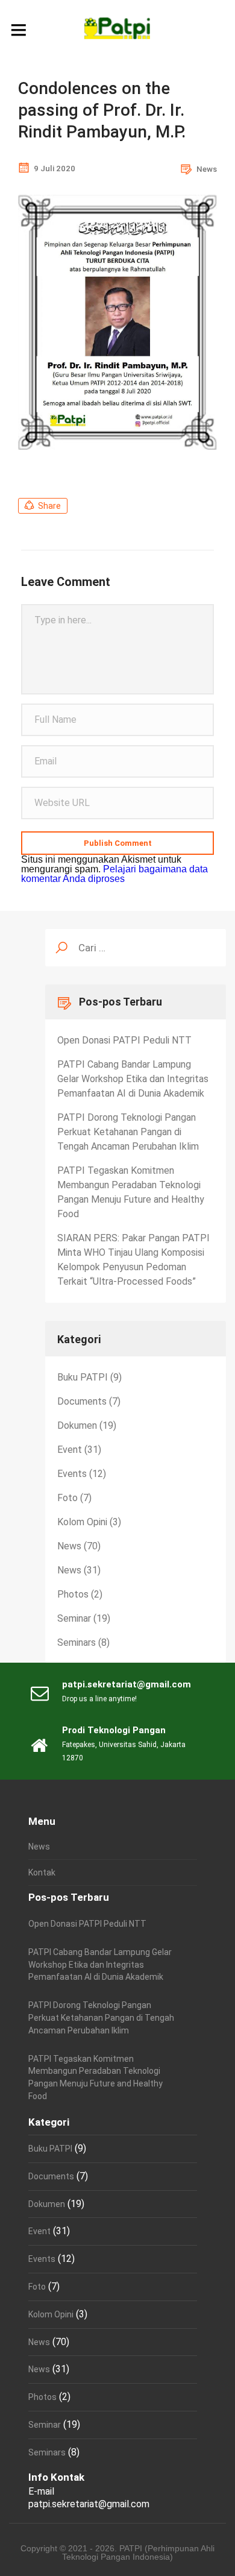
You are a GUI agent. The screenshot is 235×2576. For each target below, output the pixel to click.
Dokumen (77, 1425)
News (207, 169)
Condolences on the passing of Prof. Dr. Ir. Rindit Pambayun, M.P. (102, 110)
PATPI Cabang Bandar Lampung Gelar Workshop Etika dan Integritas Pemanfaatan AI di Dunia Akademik (133, 1079)
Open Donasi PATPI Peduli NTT (124, 1040)
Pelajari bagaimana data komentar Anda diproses (114, 874)
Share (49, 506)
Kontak (42, 1872)
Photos (73, 1594)
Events (72, 1474)
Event (70, 1450)
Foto (67, 1498)
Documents (82, 1401)
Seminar (74, 1618)
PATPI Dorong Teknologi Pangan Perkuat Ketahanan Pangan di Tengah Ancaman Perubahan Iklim (128, 1132)
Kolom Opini (82, 1522)
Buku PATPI (83, 1377)
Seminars (77, 1642)
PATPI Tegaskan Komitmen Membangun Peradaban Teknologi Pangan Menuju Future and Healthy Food (131, 1192)
